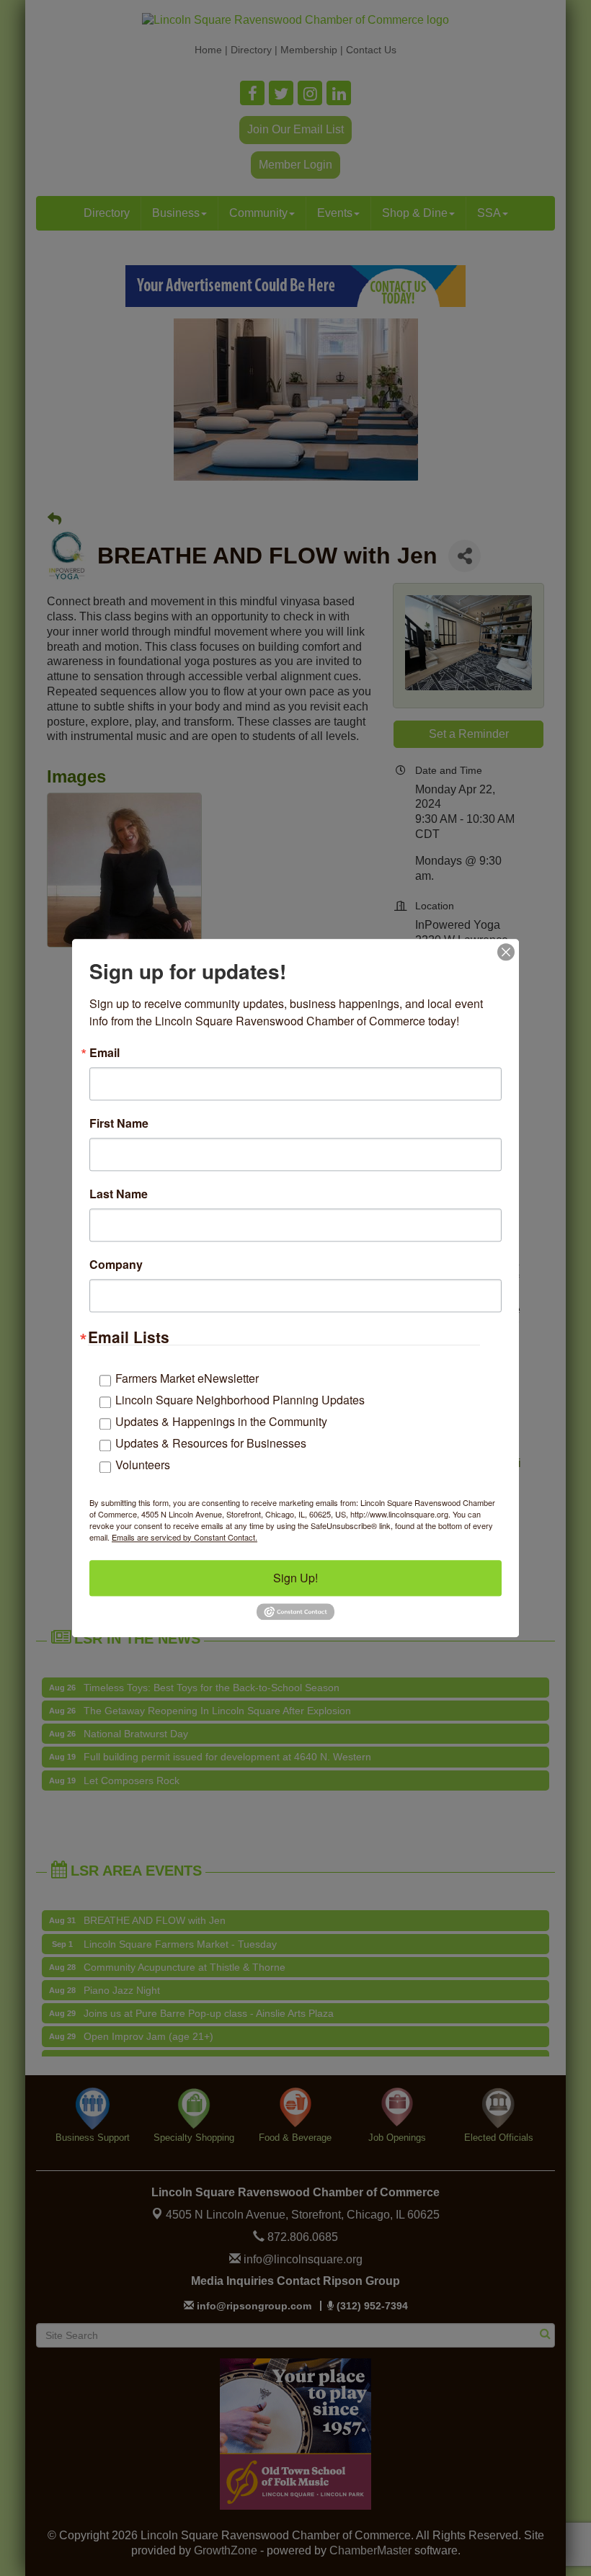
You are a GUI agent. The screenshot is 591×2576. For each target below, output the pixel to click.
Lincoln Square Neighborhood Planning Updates (240, 1400)
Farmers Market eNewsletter (187, 1378)
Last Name (119, 1194)
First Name (119, 1123)
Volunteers (143, 1465)
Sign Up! (295, 1578)
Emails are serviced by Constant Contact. (185, 1537)
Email (105, 1053)
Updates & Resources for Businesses (211, 1443)
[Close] (506, 952)
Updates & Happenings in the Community (221, 1421)
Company (116, 1265)
